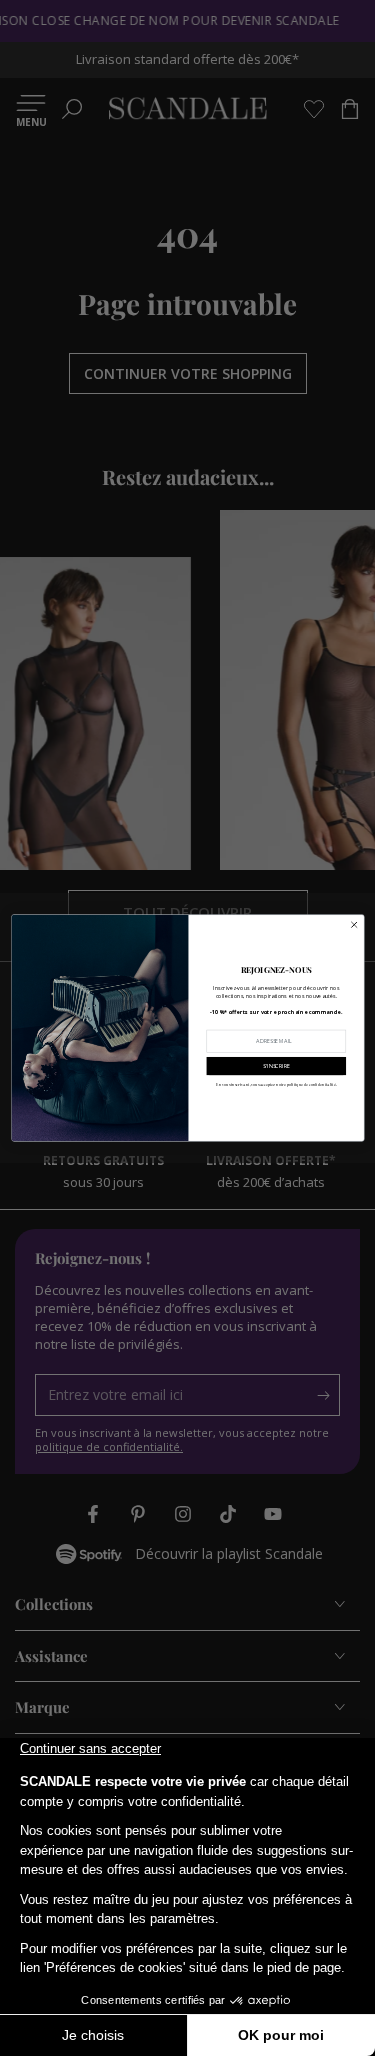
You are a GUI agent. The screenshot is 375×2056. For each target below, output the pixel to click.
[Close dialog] (354, 925)
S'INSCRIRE (276, 1066)
